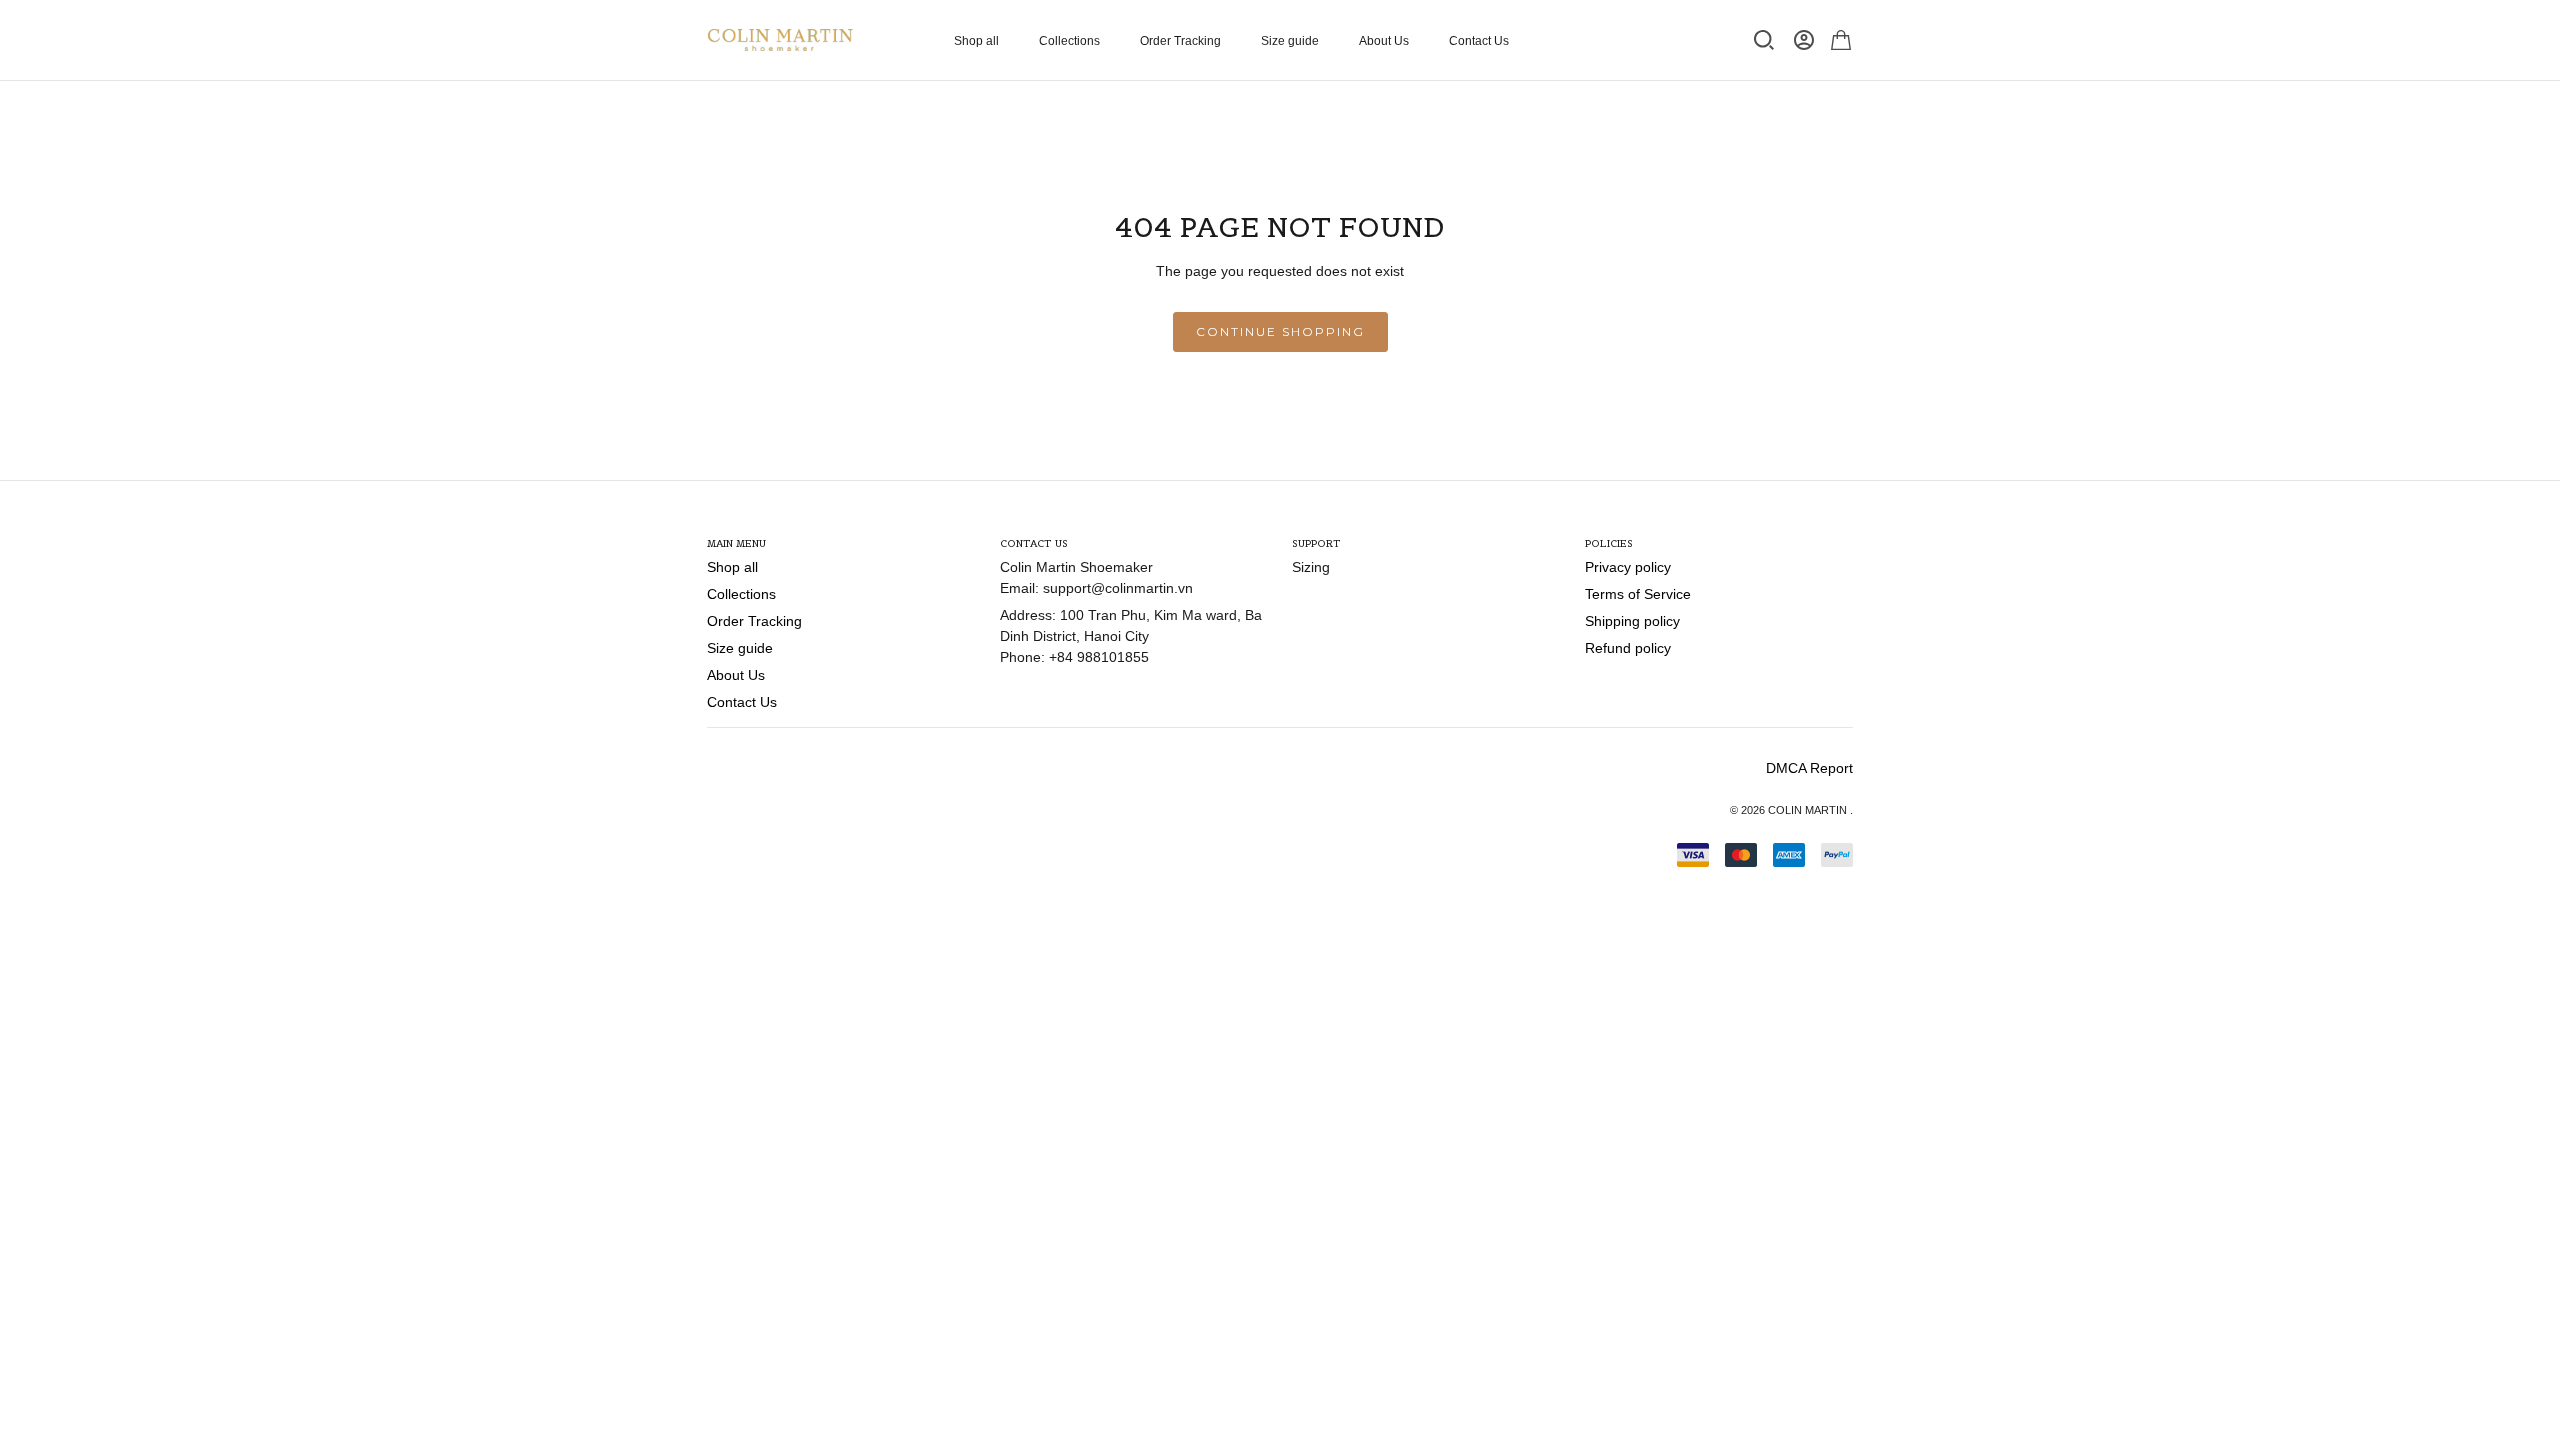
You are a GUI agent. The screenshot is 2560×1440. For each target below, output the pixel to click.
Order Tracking (1180, 41)
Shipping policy (1632, 621)
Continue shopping (1280, 331)
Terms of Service (1638, 594)
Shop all (976, 41)
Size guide (1290, 41)
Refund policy (1628, 648)
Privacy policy (1628, 567)
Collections (1069, 41)
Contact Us (1479, 41)
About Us (1384, 41)
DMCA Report (1809, 768)
